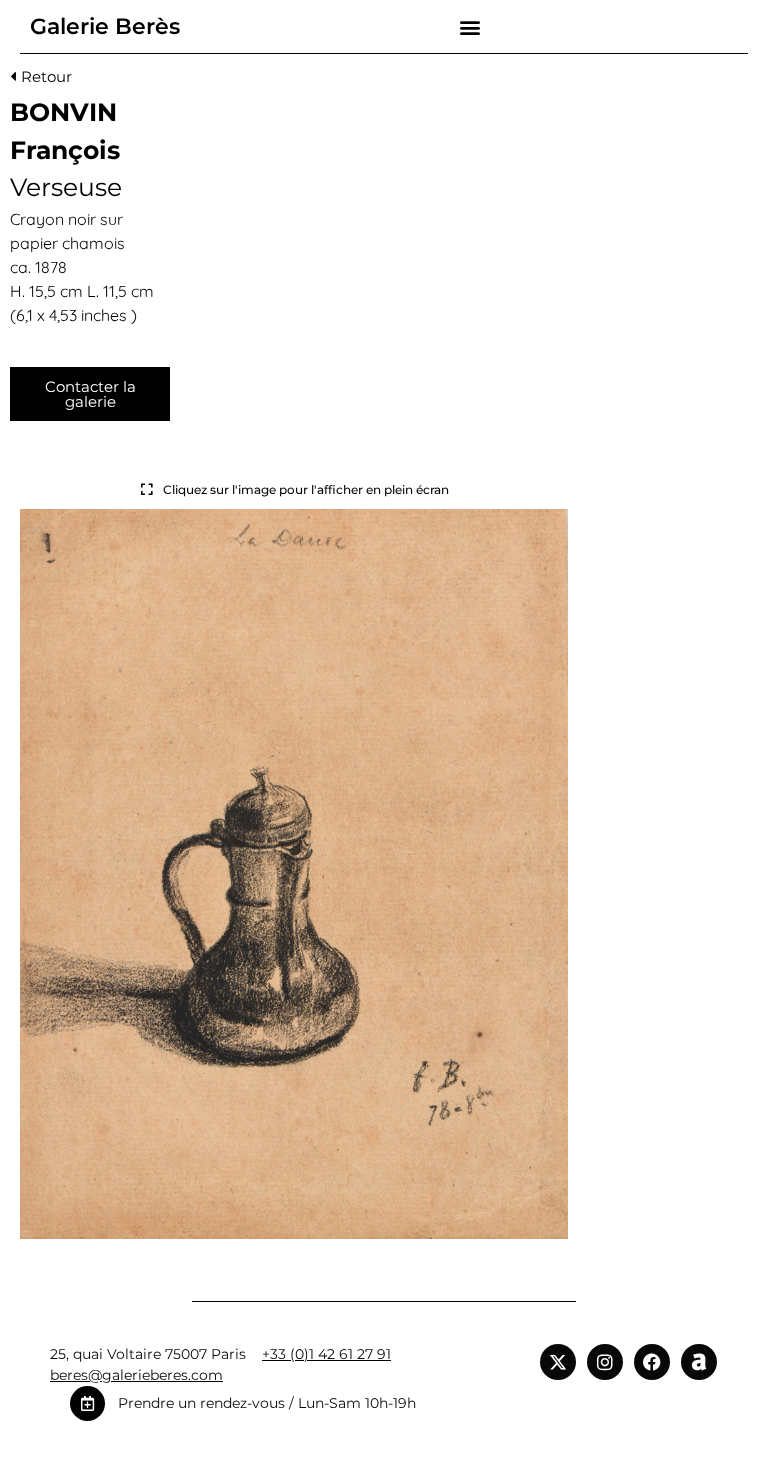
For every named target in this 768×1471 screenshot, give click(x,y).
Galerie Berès (105, 26)
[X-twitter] (558, 1362)
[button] (469, 26)
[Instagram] (605, 1362)
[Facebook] (652, 1362)
